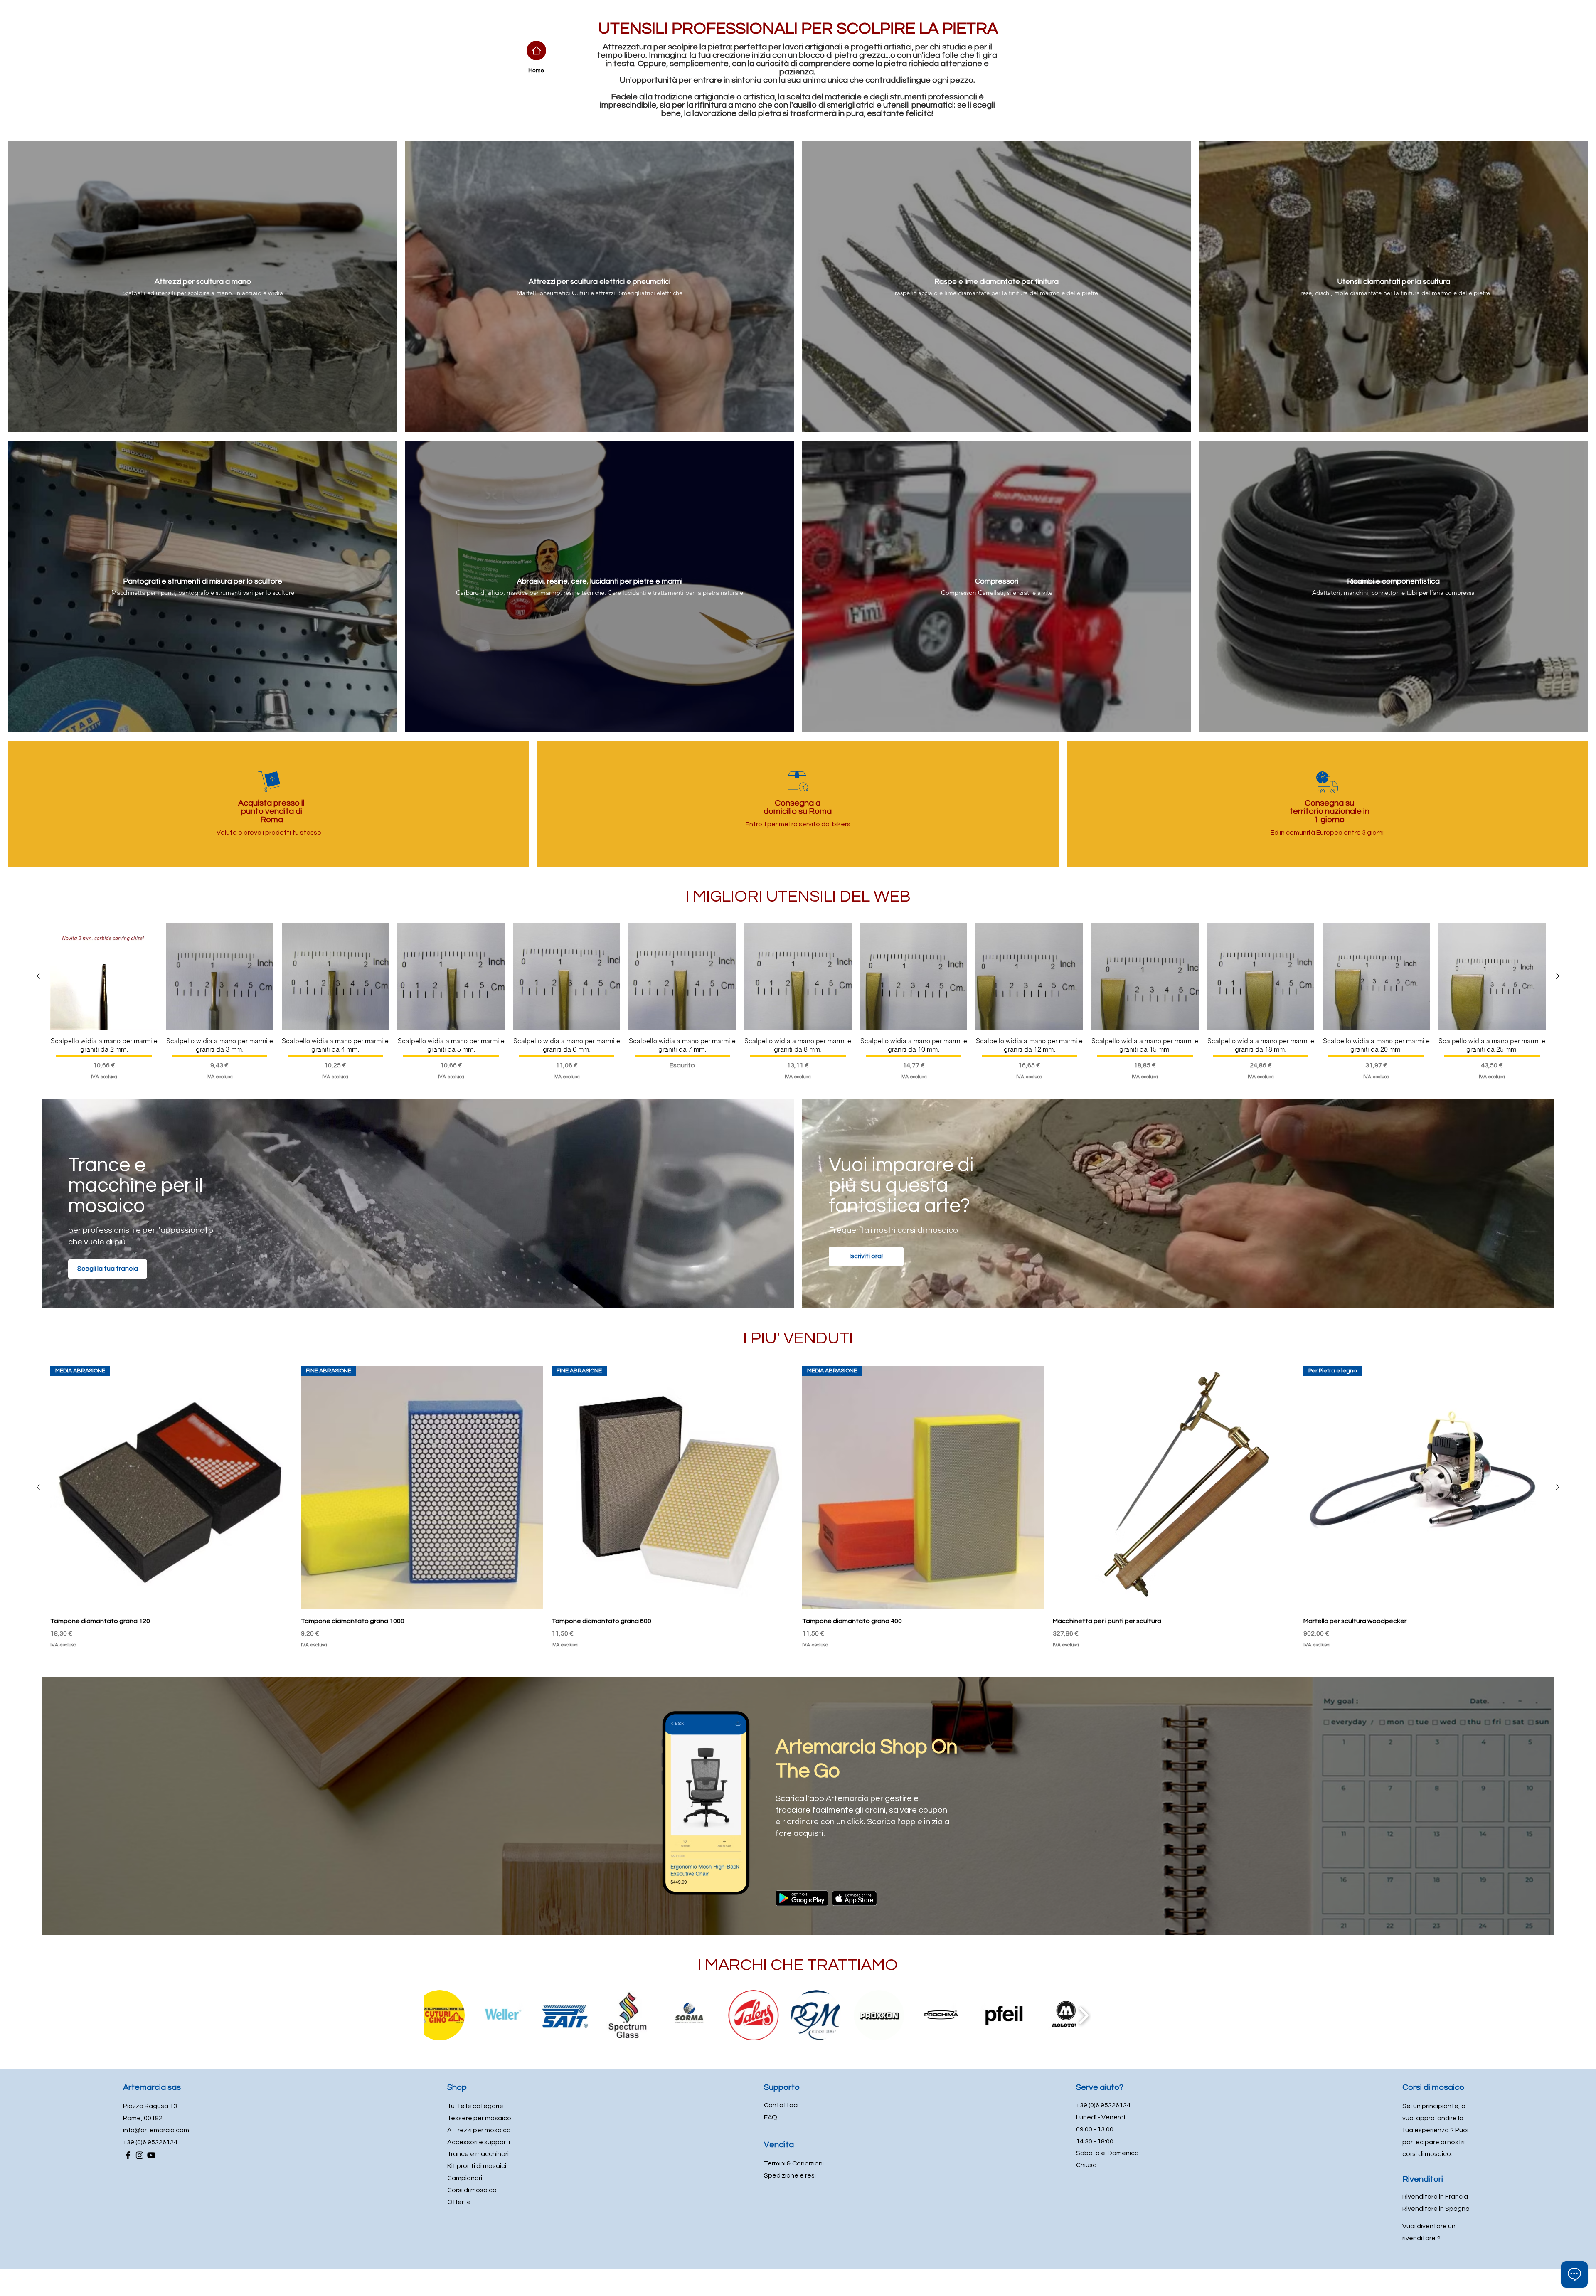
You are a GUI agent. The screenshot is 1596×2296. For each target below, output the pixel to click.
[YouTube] (151, 2155)
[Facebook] (128, 2155)
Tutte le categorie (475, 2106)
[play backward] (431, 2015)
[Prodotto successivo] (1558, 976)
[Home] (536, 51)
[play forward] (1170, 2015)
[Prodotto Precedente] (38, 976)
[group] (798, 1002)
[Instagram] (140, 2155)
